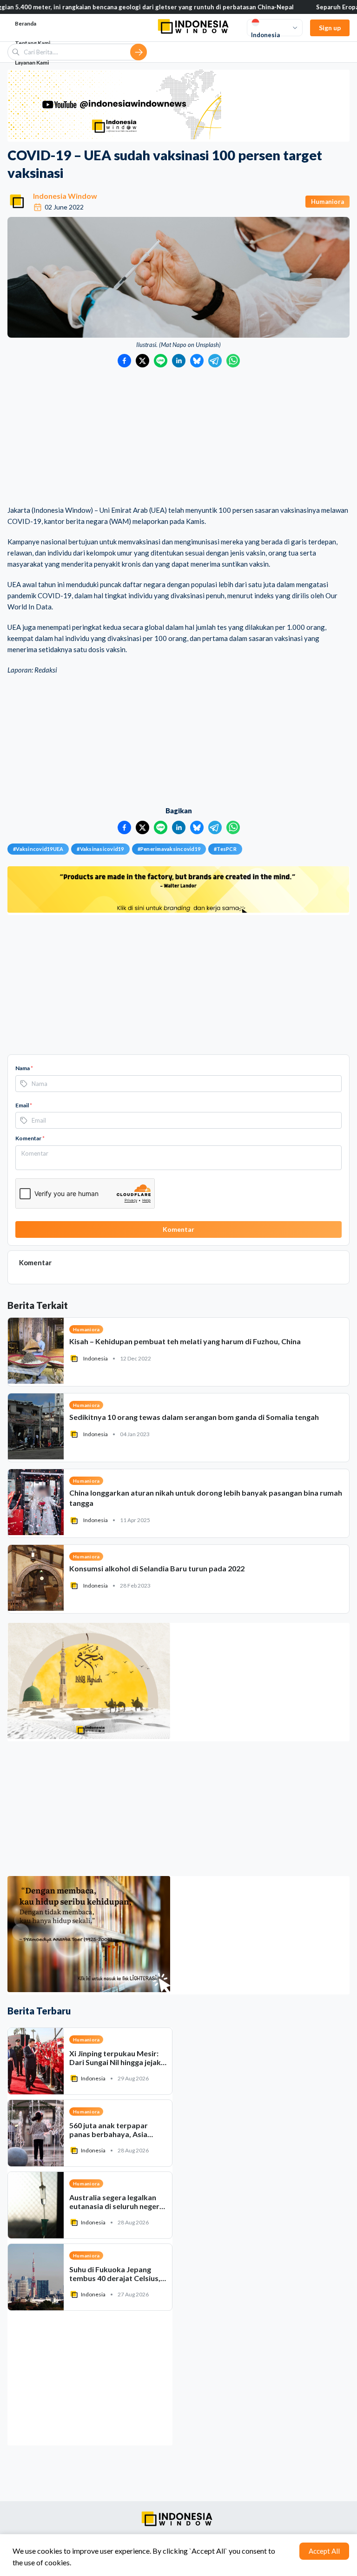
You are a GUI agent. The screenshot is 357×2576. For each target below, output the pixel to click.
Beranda (26, 23)
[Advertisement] (178, 437)
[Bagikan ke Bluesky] (197, 361)
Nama (24, 1068)
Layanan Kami (32, 62)
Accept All (324, 2551)
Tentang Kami (33, 43)
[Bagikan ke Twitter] (142, 361)
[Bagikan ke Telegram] (215, 361)
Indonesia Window (65, 196)
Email (24, 1105)
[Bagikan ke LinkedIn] (179, 361)
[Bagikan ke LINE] (161, 361)
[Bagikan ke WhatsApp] (233, 361)
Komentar (30, 1138)
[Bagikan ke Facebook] (124, 361)
